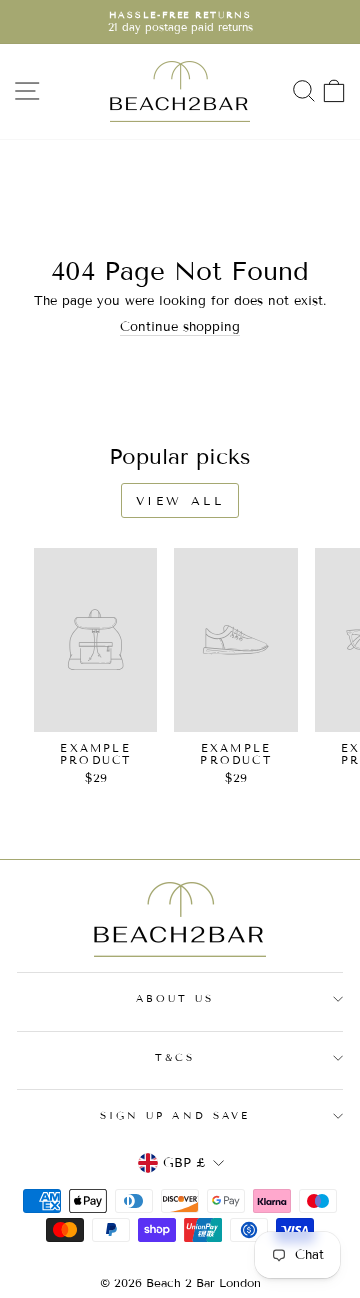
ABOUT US (175, 998)
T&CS (175, 1057)
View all (180, 500)
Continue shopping (180, 327)
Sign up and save (175, 1115)
